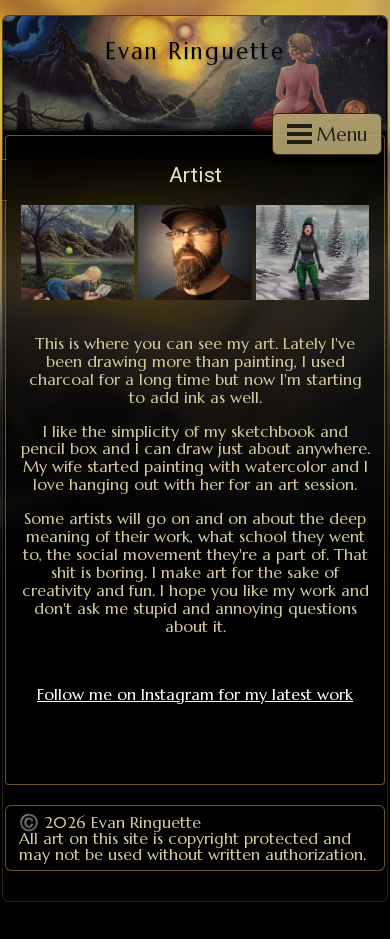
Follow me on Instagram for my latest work (195, 694)
